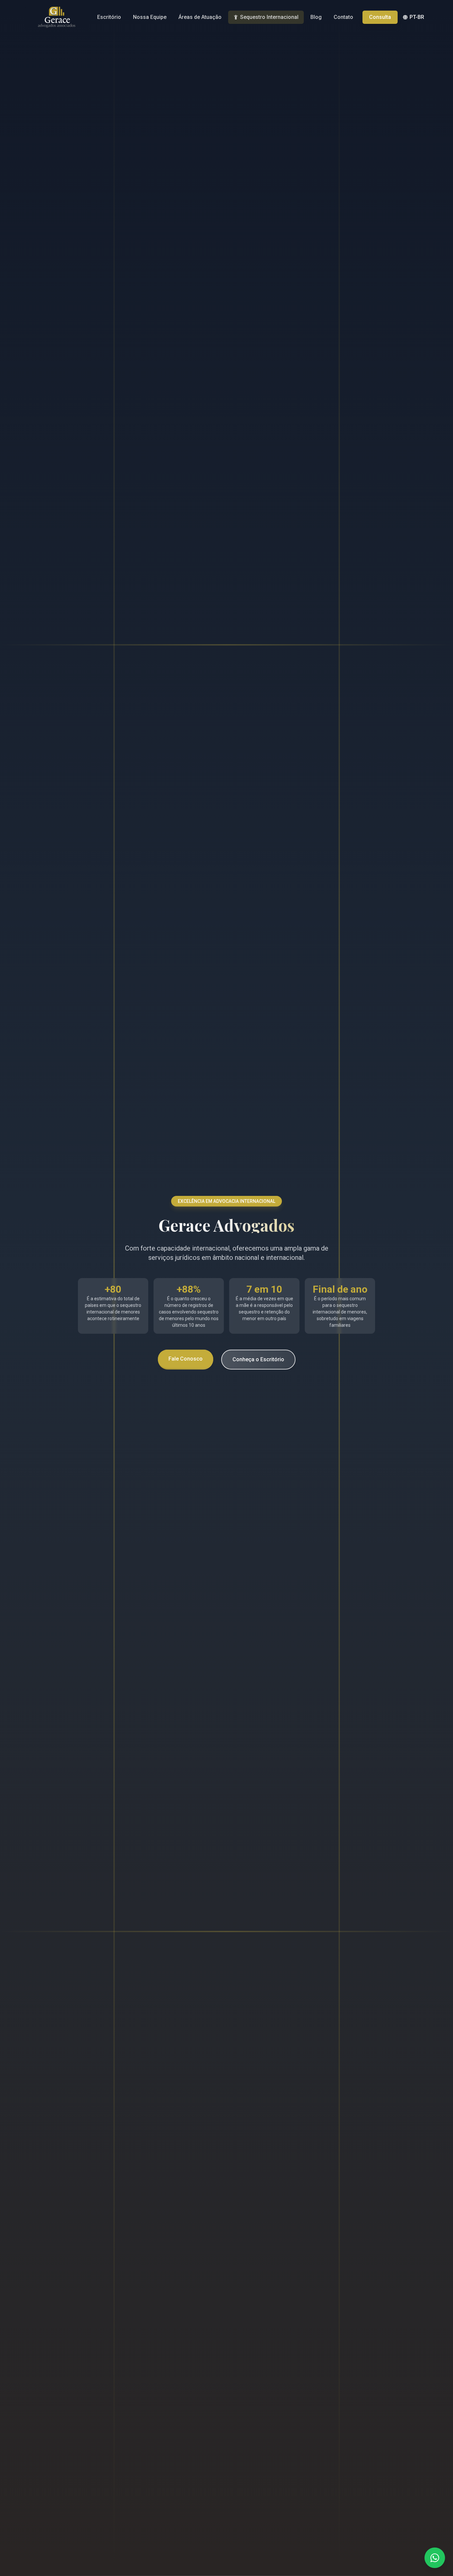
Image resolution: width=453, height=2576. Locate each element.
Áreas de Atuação (200, 17)
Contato (343, 17)
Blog (316, 17)
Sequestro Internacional (269, 17)
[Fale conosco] (435, 2558)
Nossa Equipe (150, 17)
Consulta (380, 17)
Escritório (109, 17)
